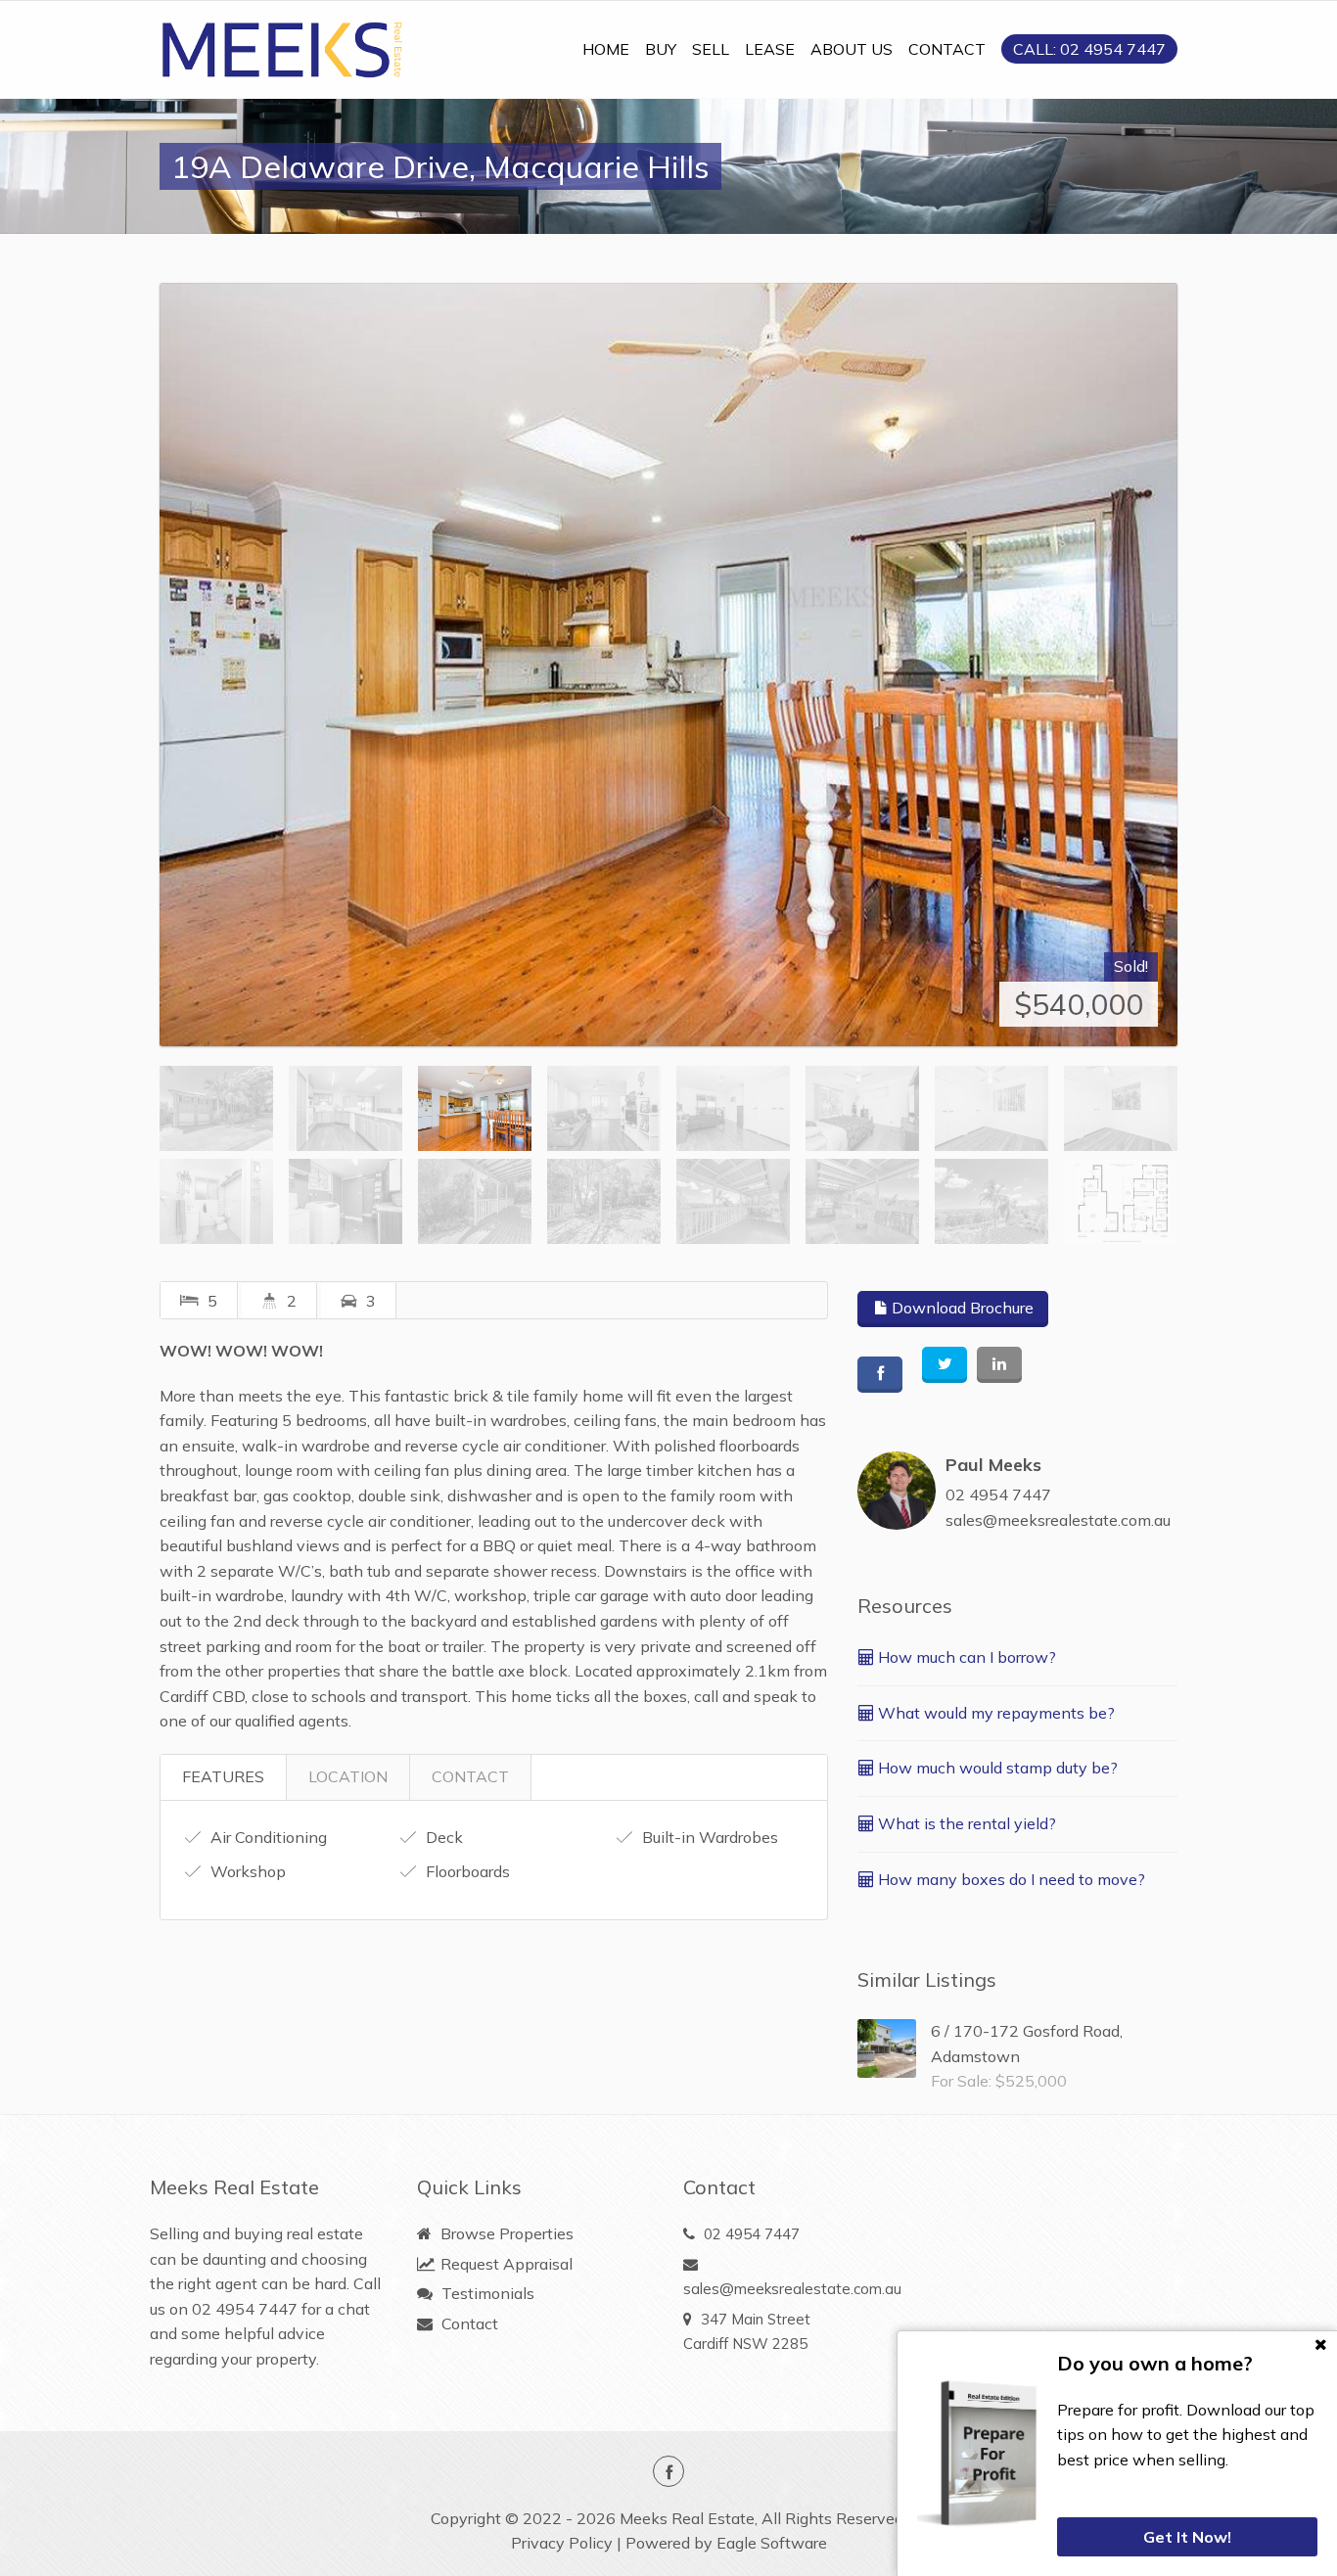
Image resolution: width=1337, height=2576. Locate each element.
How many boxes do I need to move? (1010, 1879)
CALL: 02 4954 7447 (1089, 49)
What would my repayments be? (994, 1713)
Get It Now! (1187, 2537)
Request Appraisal (505, 2264)
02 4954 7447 (998, 1495)
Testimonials (486, 2293)
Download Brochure (961, 1308)
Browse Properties (505, 2233)
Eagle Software (772, 2543)
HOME (606, 49)
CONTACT (947, 49)
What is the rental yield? (965, 1823)
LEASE (770, 49)
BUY (661, 49)
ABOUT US (852, 49)
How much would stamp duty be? (996, 1768)
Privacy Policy (562, 2543)
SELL (711, 49)
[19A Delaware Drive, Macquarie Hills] (668, 665)
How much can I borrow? (965, 1657)
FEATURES (223, 1776)
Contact (468, 2323)
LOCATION (348, 1776)
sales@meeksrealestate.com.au (1058, 1520)
